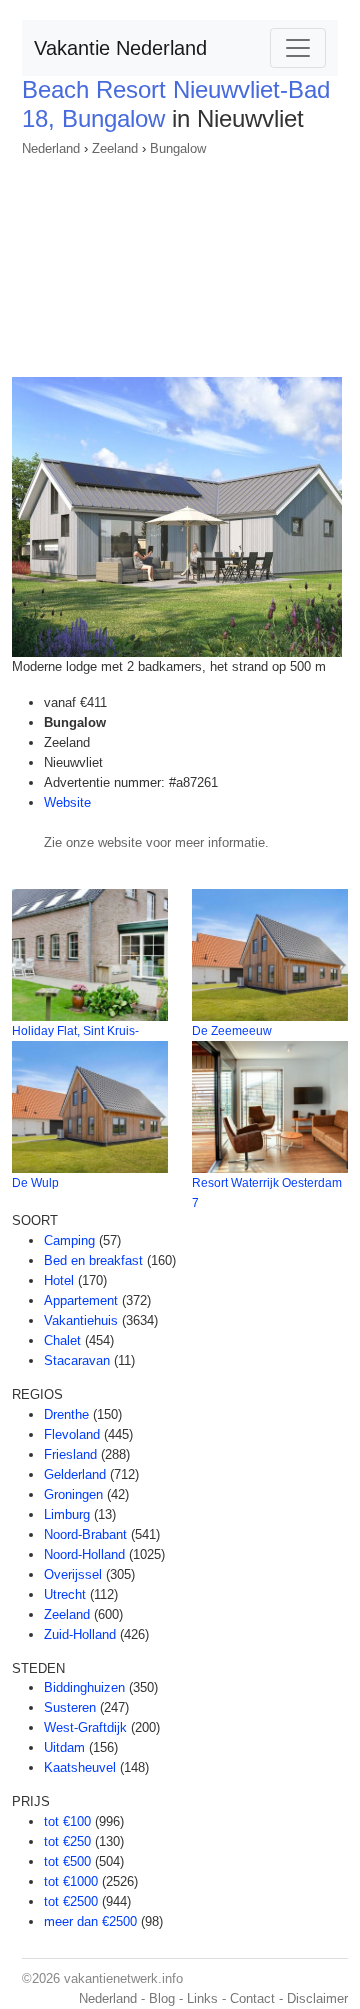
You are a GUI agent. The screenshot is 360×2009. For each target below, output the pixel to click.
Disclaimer (317, 1998)
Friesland (70, 1454)
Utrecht (65, 1594)
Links (202, 1998)
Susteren (70, 1707)
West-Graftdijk (85, 1727)
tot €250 (67, 1841)
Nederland (51, 148)
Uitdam (64, 1747)
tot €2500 (71, 1901)
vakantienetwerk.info (123, 1978)
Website (67, 802)
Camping (69, 1240)
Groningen (73, 1494)
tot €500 (67, 1861)
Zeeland (115, 148)
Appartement (81, 1300)
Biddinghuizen (84, 1687)
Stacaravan (77, 1360)
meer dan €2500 (90, 1921)
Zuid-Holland (80, 1634)
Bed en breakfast (93, 1260)
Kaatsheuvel (80, 1767)
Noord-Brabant (85, 1534)
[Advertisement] (180, 260)
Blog (162, 1998)
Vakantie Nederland (120, 48)
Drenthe (66, 1414)
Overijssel (73, 1574)
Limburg (67, 1514)
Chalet (62, 1340)
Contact (252, 1998)
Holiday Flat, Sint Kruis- (75, 1031)
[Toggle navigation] (298, 48)
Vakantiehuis (81, 1320)
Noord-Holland (84, 1554)
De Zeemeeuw (232, 1031)
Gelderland (75, 1474)
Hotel (59, 1280)
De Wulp (35, 1183)
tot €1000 (71, 1881)
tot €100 (67, 1821)
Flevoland (72, 1434)
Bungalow (178, 148)
